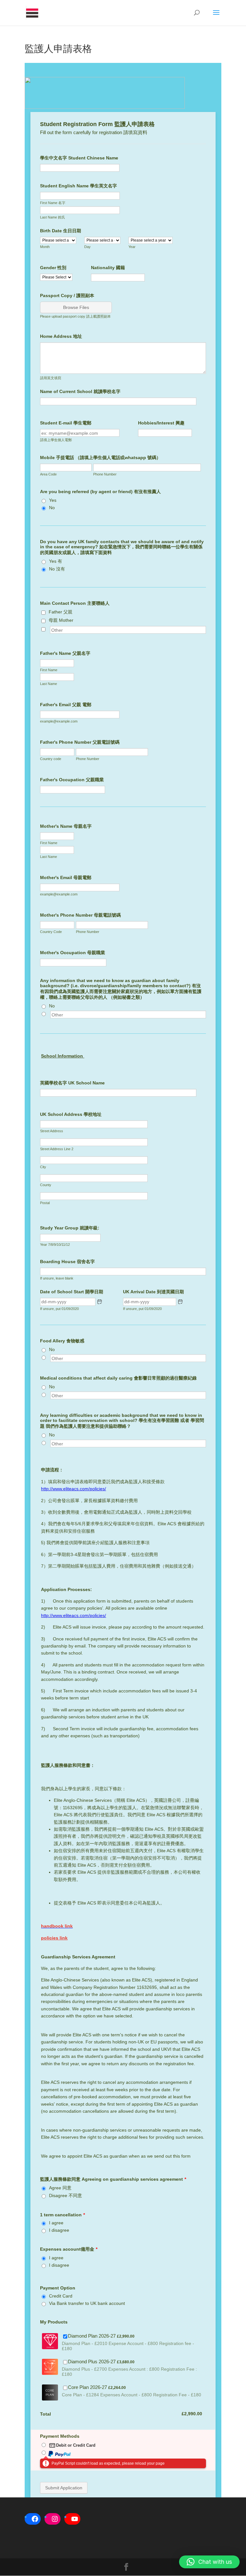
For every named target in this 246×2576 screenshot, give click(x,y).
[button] (209, 2562)
